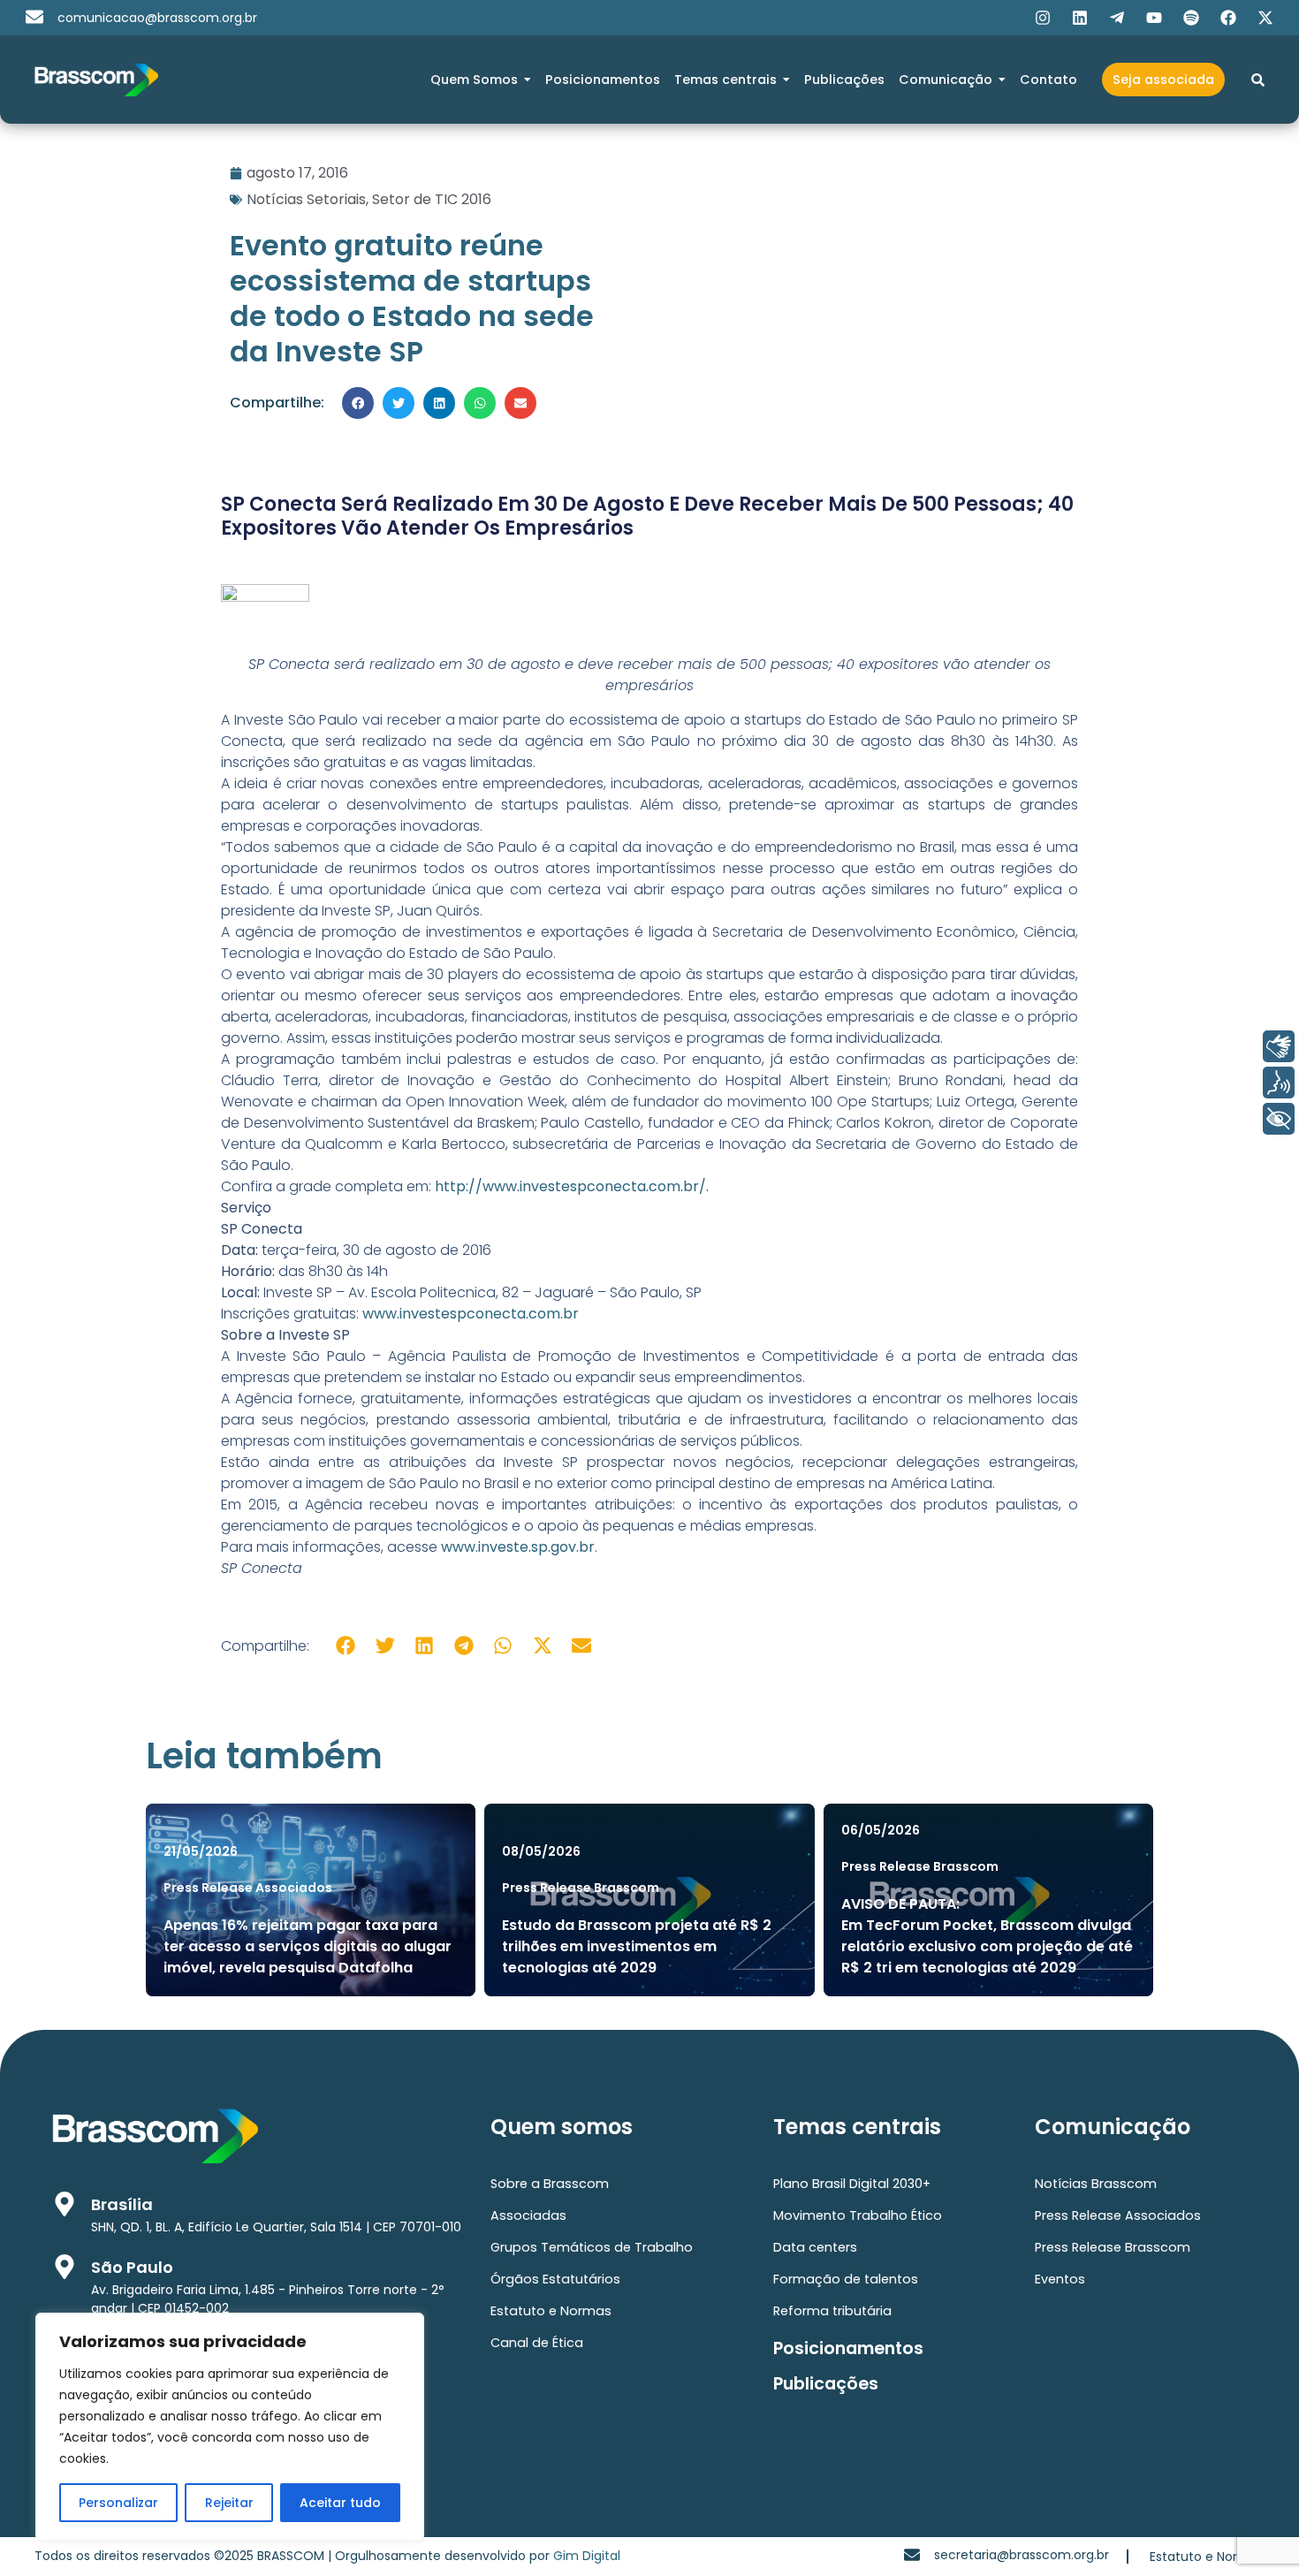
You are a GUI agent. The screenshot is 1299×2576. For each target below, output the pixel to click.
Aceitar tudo (340, 2503)
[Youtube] (1154, 18)
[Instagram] (1043, 18)
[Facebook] (1228, 18)
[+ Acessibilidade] (1279, 1119)
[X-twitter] (1265, 18)
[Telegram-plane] (1117, 18)
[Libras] (1279, 1046)
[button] (358, 403)
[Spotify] (1191, 18)
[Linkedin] (1080, 18)
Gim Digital (587, 2556)
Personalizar (118, 2503)
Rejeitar (229, 2503)
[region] (230, 2427)
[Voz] (1279, 1083)
